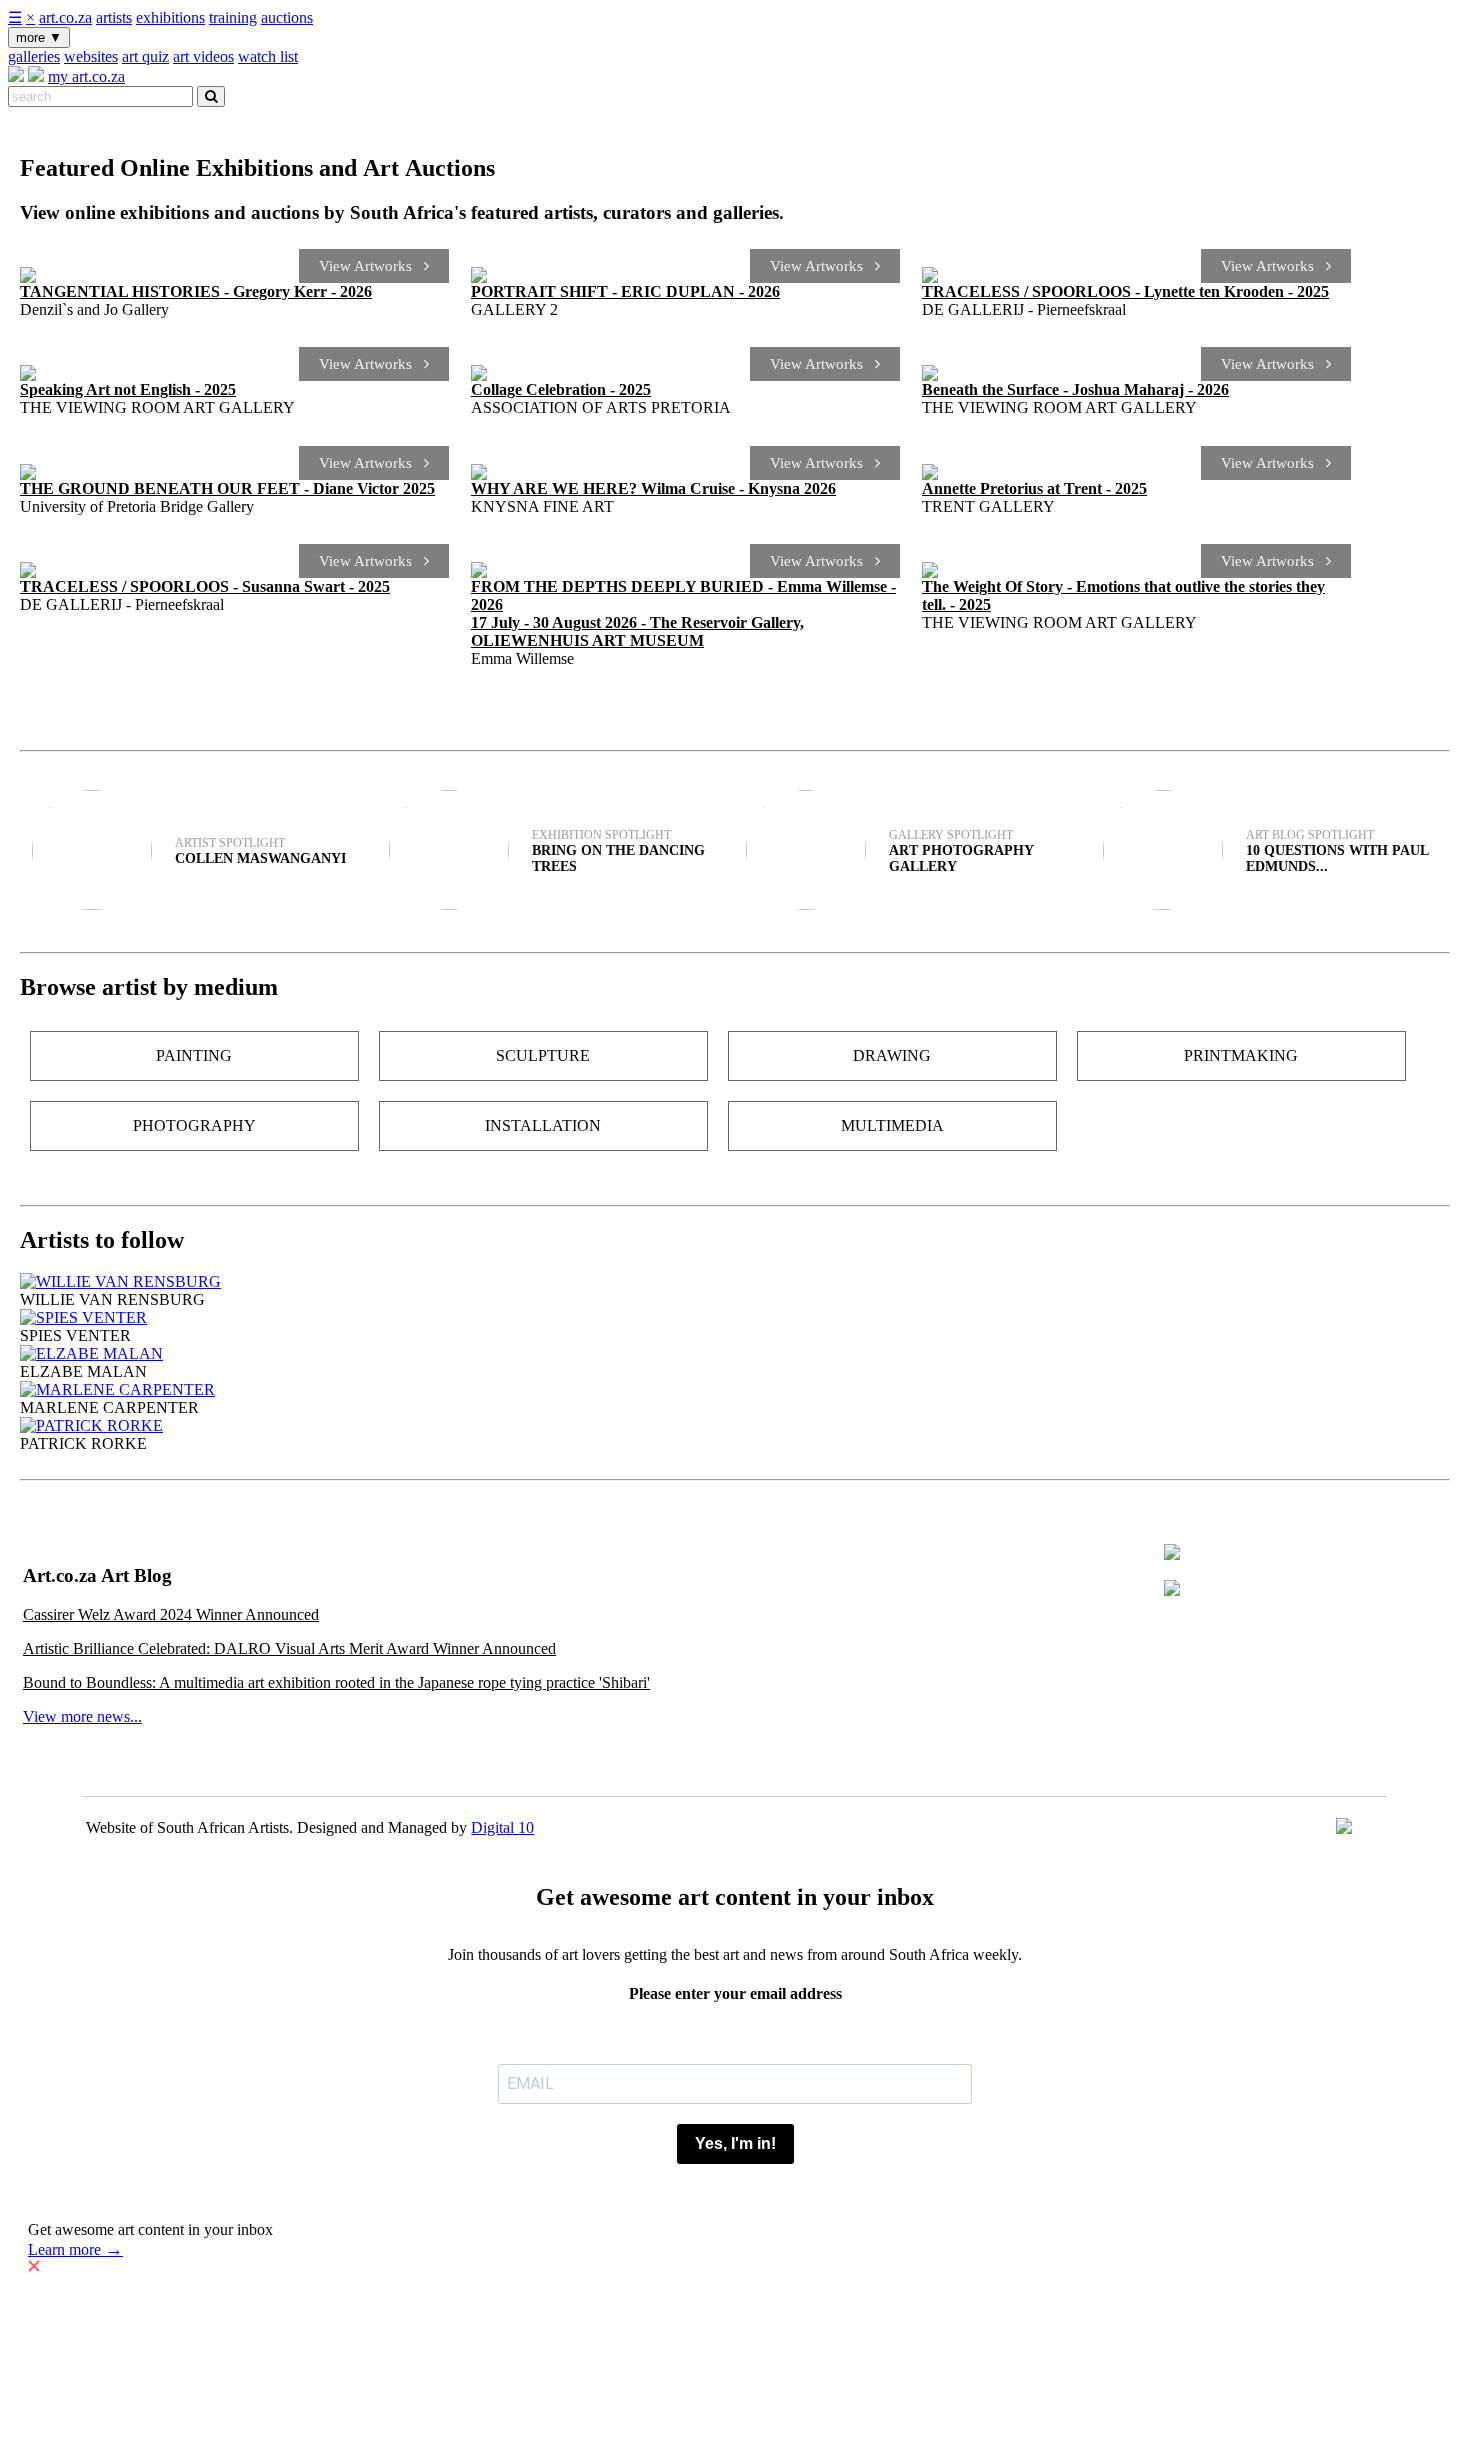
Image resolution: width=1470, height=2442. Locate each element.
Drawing (892, 1055)
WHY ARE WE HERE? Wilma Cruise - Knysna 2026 (653, 488)
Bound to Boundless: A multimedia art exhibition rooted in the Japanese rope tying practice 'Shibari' (336, 1682)
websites (91, 56)
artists (114, 17)
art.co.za (65, 17)
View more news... (82, 1716)
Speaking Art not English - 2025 (128, 389)
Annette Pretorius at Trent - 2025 (1034, 488)
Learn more (75, 2249)
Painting (194, 1055)
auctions (287, 17)
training (233, 17)
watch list (268, 56)
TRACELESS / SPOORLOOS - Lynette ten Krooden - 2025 (1125, 291)
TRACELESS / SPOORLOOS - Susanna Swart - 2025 (205, 586)
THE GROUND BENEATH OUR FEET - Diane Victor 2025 (227, 488)
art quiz (145, 56)
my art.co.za (86, 76)
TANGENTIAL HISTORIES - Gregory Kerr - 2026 (196, 291)
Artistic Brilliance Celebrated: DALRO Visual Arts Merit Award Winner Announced (289, 1648)
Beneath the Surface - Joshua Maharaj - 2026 (1075, 389)
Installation (543, 1125)
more (39, 37)
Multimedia (892, 1125)
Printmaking (1241, 1055)
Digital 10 (502, 1827)
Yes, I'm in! (735, 2143)
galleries (34, 56)
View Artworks (371, 266)
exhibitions (170, 17)
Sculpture (543, 1055)
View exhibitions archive (98, 698)
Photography (194, 1125)
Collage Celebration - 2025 (561, 389)
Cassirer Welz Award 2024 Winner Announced (171, 1614)
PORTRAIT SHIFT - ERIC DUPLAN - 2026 (625, 291)
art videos (203, 56)
